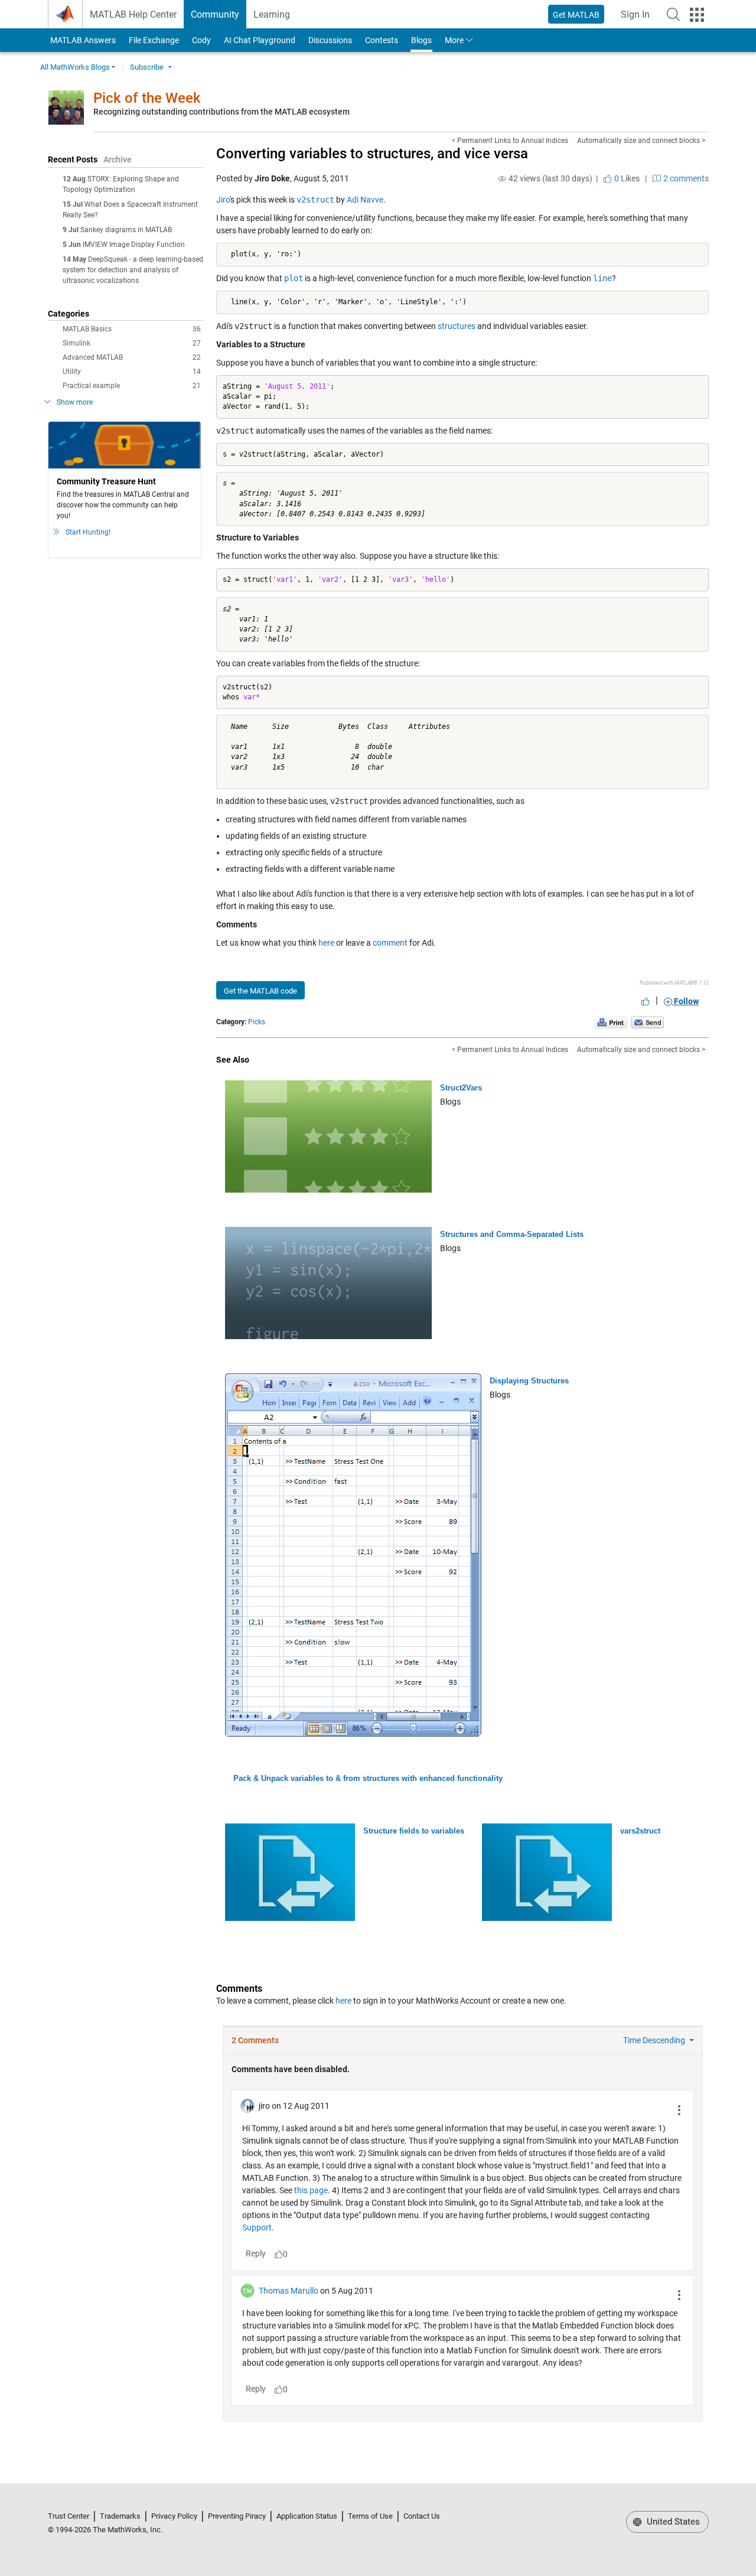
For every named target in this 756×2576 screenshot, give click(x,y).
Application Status (307, 2516)
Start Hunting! (88, 532)
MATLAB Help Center (133, 14)
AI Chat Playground (260, 40)
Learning (272, 14)
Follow (685, 1001)
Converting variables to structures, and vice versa (372, 154)
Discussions (330, 40)
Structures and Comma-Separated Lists (512, 1234)
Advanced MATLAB (132, 357)
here (326, 943)
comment (390, 943)
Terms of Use (370, 2516)
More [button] (454, 40)
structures (457, 326)
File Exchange (154, 40)
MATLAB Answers (82, 40)
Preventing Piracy (237, 2516)
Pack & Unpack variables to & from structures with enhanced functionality (368, 1778)
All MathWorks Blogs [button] (75, 67)
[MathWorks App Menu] (697, 15)
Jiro (223, 200)
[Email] (648, 1022)
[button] (673, 14)
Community (215, 14)
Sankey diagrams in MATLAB (126, 230)
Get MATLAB (576, 15)
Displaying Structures (529, 1381)
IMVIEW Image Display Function (134, 245)
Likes (626, 178)
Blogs (421, 40)
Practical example (132, 386)
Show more (75, 402)
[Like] (646, 1001)
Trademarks (120, 2516)
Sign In (639, 18)
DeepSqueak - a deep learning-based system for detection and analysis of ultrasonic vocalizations (133, 270)
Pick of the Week (147, 98)
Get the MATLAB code (260, 991)
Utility (132, 372)
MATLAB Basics (132, 329)
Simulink (132, 343)
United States (672, 2522)
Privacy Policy (174, 2516)
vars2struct (640, 1831)
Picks (257, 1022)
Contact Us (422, 2516)
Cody (201, 40)
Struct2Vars (461, 1088)
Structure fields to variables (414, 1831)
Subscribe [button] (147, 67)
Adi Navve (365, 200)
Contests (382, 40)
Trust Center (69, 2516)
